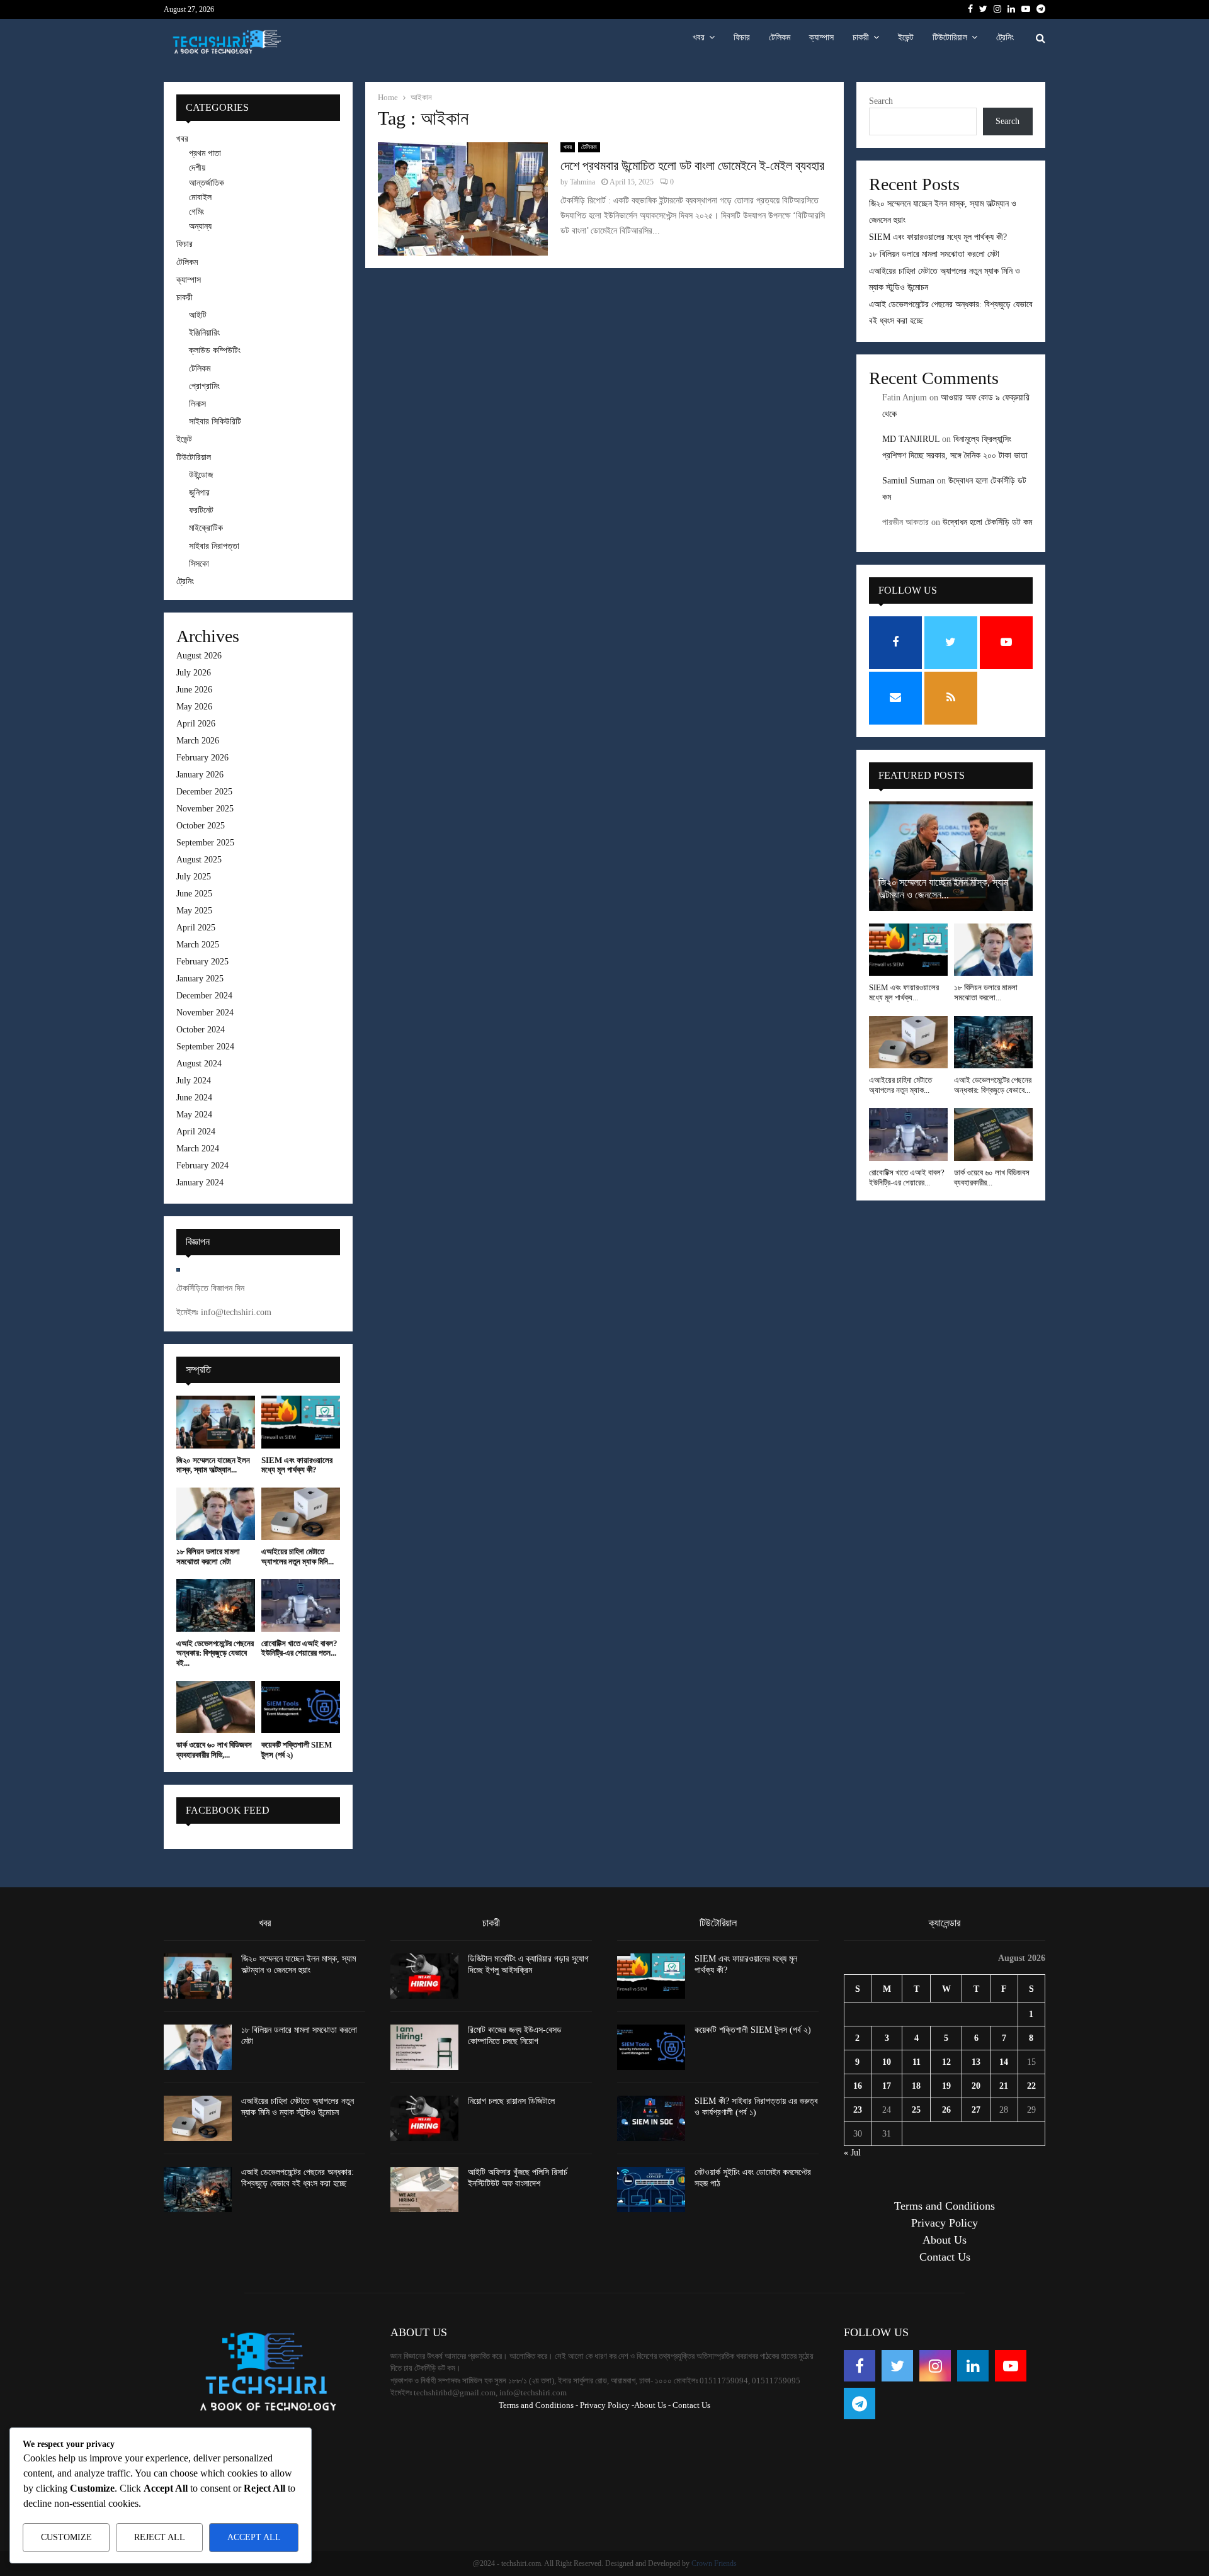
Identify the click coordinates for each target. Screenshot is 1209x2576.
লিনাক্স (197, 404)
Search (881, 101)
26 (946, 2110)
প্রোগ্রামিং (204, 386)
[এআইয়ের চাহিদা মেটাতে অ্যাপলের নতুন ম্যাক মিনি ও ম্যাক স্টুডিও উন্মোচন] (301, 1514)
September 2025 (205, 843)
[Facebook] (860, 2366)
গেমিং (196, 212)
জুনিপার (199, 493)
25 (916, 2110)
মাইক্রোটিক (206, 528)
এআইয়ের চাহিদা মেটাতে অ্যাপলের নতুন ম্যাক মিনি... (298, 1556)
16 (858, 2086)
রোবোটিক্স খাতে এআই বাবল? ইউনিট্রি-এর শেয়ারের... (907, 1178)
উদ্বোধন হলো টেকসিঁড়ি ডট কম (987, 522)
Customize (66, 2537)
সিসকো (199, 564)
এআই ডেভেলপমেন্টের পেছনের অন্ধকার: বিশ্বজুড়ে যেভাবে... (993, 1085)
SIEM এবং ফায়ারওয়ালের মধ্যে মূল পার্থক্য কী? (297, 1465)
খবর (699, 37)
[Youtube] (1011, 2366)
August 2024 (199, 1064)
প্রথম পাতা (205, 153)
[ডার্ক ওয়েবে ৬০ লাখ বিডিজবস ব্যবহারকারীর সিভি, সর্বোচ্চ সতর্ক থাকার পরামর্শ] (216, 1707)
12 (946, 2062)
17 (887, 2086)
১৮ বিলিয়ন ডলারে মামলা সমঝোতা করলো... (986, 992)
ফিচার (742, 37)
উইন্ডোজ (201, 475)
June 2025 (194, 894)
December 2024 (204, 996)
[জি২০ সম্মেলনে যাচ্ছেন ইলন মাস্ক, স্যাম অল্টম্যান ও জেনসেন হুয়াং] (216, 1422)
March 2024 (198, 1149)
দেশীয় (197, 168)
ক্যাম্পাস (821, 37)
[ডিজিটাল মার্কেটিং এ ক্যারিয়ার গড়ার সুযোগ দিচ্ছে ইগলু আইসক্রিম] (424, 1976)
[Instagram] (935, 2366)
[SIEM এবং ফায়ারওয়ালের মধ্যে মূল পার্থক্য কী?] (301, 1422)
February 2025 (202, 962)
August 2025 (199, 860)
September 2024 (205, 1047)
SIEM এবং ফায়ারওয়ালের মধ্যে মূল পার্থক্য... (904, 992)
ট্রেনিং (1005, 37)
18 (916, 2086)
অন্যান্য (200, 226)
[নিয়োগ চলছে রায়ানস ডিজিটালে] (424, 2118)
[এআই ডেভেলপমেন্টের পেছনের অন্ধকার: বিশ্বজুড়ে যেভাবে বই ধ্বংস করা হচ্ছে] (216, 1605)
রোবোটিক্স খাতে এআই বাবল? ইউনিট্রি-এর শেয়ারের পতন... (299, 1648)
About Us (945, 2240)
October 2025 (201, 826)
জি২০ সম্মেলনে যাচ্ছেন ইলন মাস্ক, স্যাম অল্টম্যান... (213, 1465)
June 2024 (194, 1098)
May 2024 (194, 1115)
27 (976, 2110)
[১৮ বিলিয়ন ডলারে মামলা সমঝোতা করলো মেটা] (216, 1514)
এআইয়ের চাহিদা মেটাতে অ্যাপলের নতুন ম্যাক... (900, 1085)
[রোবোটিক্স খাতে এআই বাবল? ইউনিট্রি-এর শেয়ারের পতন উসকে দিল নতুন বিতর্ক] (301, 1605)
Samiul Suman (908, 481)
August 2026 (199, 656)
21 (1004, 2086)
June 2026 (194, 690)
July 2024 (194, 1081)
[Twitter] (897, 2366)
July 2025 (194, 877)
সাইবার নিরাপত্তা (214, 546)
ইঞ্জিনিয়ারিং (204, 333)
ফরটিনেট (201, 510)
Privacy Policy (945, 2223)
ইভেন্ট (906, 37)
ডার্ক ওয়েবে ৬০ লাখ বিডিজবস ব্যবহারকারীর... (992, 1178)
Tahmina (582, 182)
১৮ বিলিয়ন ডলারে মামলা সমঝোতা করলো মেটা (208, 1556)
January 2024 (200, 1183)
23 (858, 2110)
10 (887, 2062)
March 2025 (198, 945)
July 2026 (194, 673)
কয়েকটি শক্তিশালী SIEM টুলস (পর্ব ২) (753, 2030)
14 (1004, 2062)
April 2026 (196, 724)
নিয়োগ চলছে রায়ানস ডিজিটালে (511, 2101)
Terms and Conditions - (538, 2405)
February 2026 (202, 758)
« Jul (852, 2153)
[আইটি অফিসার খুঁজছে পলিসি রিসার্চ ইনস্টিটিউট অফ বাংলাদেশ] (424, 2189)
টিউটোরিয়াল (950, 37)
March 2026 (198, 741)
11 (917, 2062)
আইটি (198, 315)
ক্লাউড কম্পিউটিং (215, 350)
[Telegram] (860, 2404)
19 (946, 2086)
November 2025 (205, 809)
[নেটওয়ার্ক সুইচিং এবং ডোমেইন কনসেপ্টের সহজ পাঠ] (651, 2189)
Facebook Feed (228, 1810)
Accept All (254, 2537)
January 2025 (200, 979)
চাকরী (861, 37)
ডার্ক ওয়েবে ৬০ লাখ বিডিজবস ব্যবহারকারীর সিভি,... (214, 1750)
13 (976, 2062)
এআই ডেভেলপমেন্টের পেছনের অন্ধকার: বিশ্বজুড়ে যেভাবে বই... (215, 1653)
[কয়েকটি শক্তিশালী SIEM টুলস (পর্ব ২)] (301, 1707)
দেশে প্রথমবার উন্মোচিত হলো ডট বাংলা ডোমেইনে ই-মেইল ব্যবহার (692, 166)
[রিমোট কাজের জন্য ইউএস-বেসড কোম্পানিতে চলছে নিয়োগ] (424, 2047)
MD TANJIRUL (911, 439)
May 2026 (194, 707)
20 (976, 2086)
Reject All (160, 2537)
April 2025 (196, 928)
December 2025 (204, 792)
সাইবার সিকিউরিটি (215, 421)
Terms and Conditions (945, 2206)
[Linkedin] (973, 2366)
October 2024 (201, 1030)
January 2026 (200, 775)
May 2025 (194, 911)
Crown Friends (714, 2563)
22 (1031, 2086)
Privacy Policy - (607, 2405)
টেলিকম (780, 37)
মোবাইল (200, 197)
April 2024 (196, 1132)
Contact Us (945, 2257)
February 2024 (202, 1166)
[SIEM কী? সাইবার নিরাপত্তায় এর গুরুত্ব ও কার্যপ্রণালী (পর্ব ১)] (651, 2118)
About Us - (652, 2405)
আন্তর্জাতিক (207, 183)
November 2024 (205, 1013)
